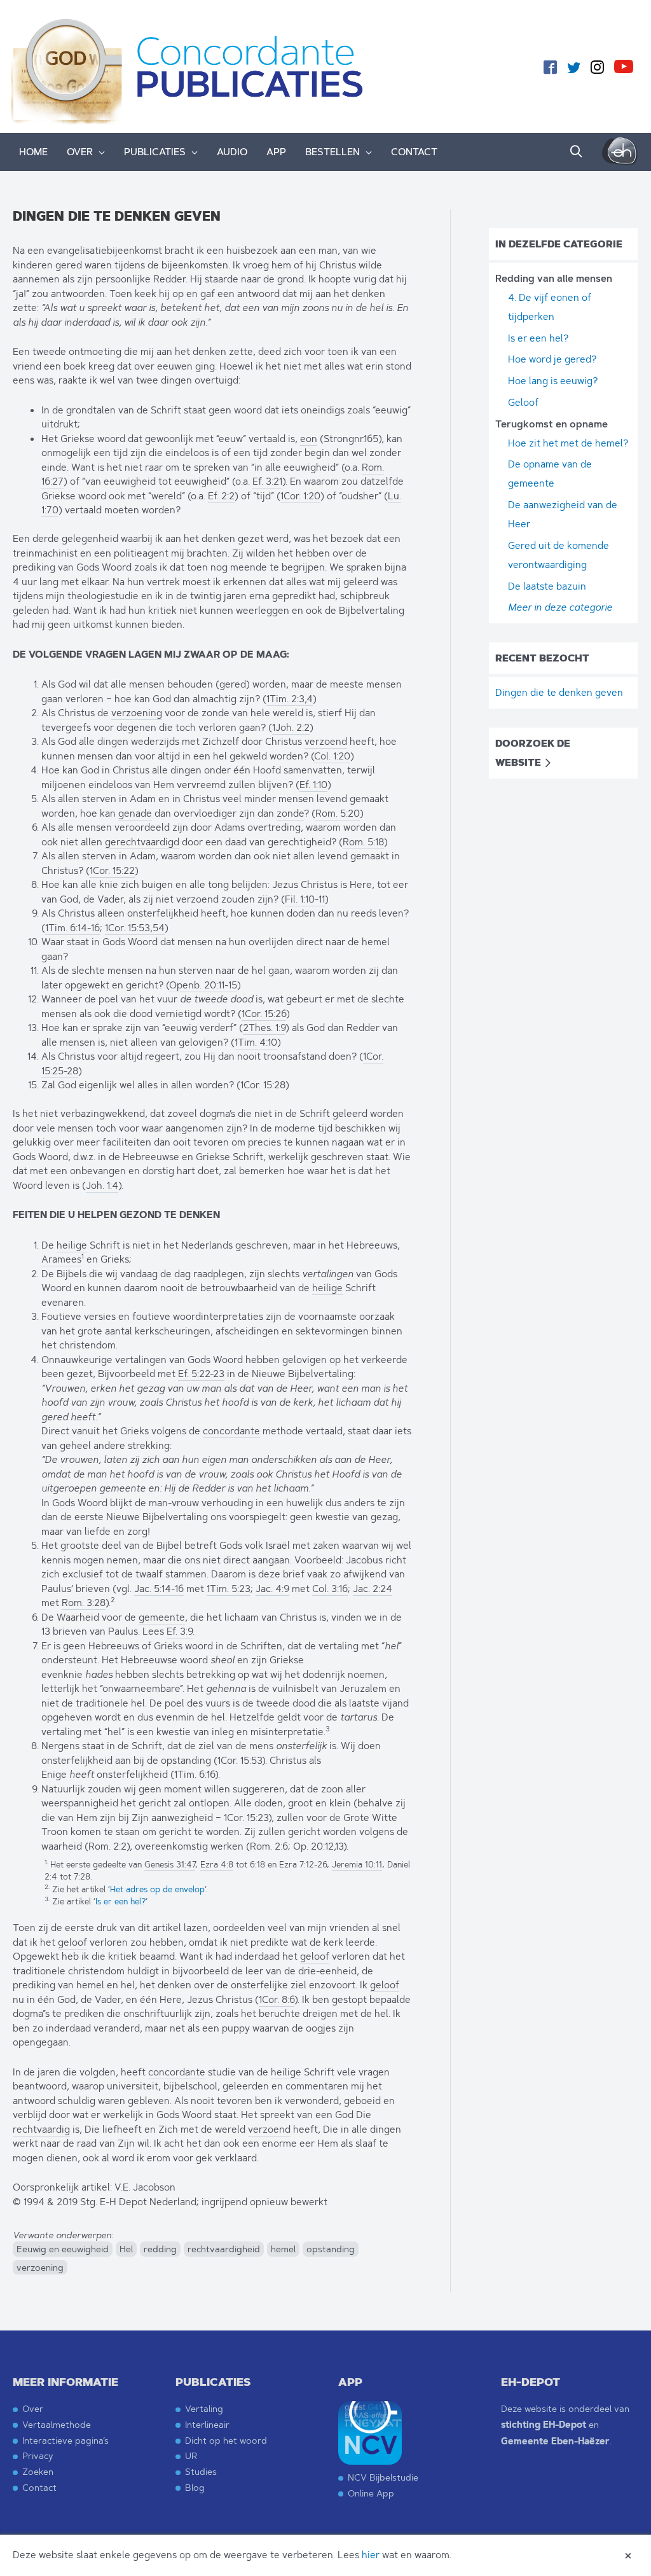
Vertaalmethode (57, 2424)
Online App (371, 2493)
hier (371, 2555)
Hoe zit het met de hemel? (568, 443)
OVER (80, 152)
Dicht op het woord (226, 2440)
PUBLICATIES (155, 152)
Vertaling (204, 2408)
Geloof (523, 402)
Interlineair (207, 2424)
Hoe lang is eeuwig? (553, 381)
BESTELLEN (332, 152)
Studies (201, 2471)
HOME (33, 152)
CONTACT (414, 152)
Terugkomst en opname (552, 424)
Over (33, 2408)
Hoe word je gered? (552, 359)
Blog (195, 2487)
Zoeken (38, 2471)
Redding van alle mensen (554, 279)
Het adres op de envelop (157, 1889)
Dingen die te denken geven (559, 692)
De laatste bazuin (547, 586)
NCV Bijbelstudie (383, 2477)
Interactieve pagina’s (65, 2440)
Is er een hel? (120, 1901)
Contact (39, 2487)
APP (276, 152)
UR (191, 2455)
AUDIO (232, 152)
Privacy (38, 2455)
